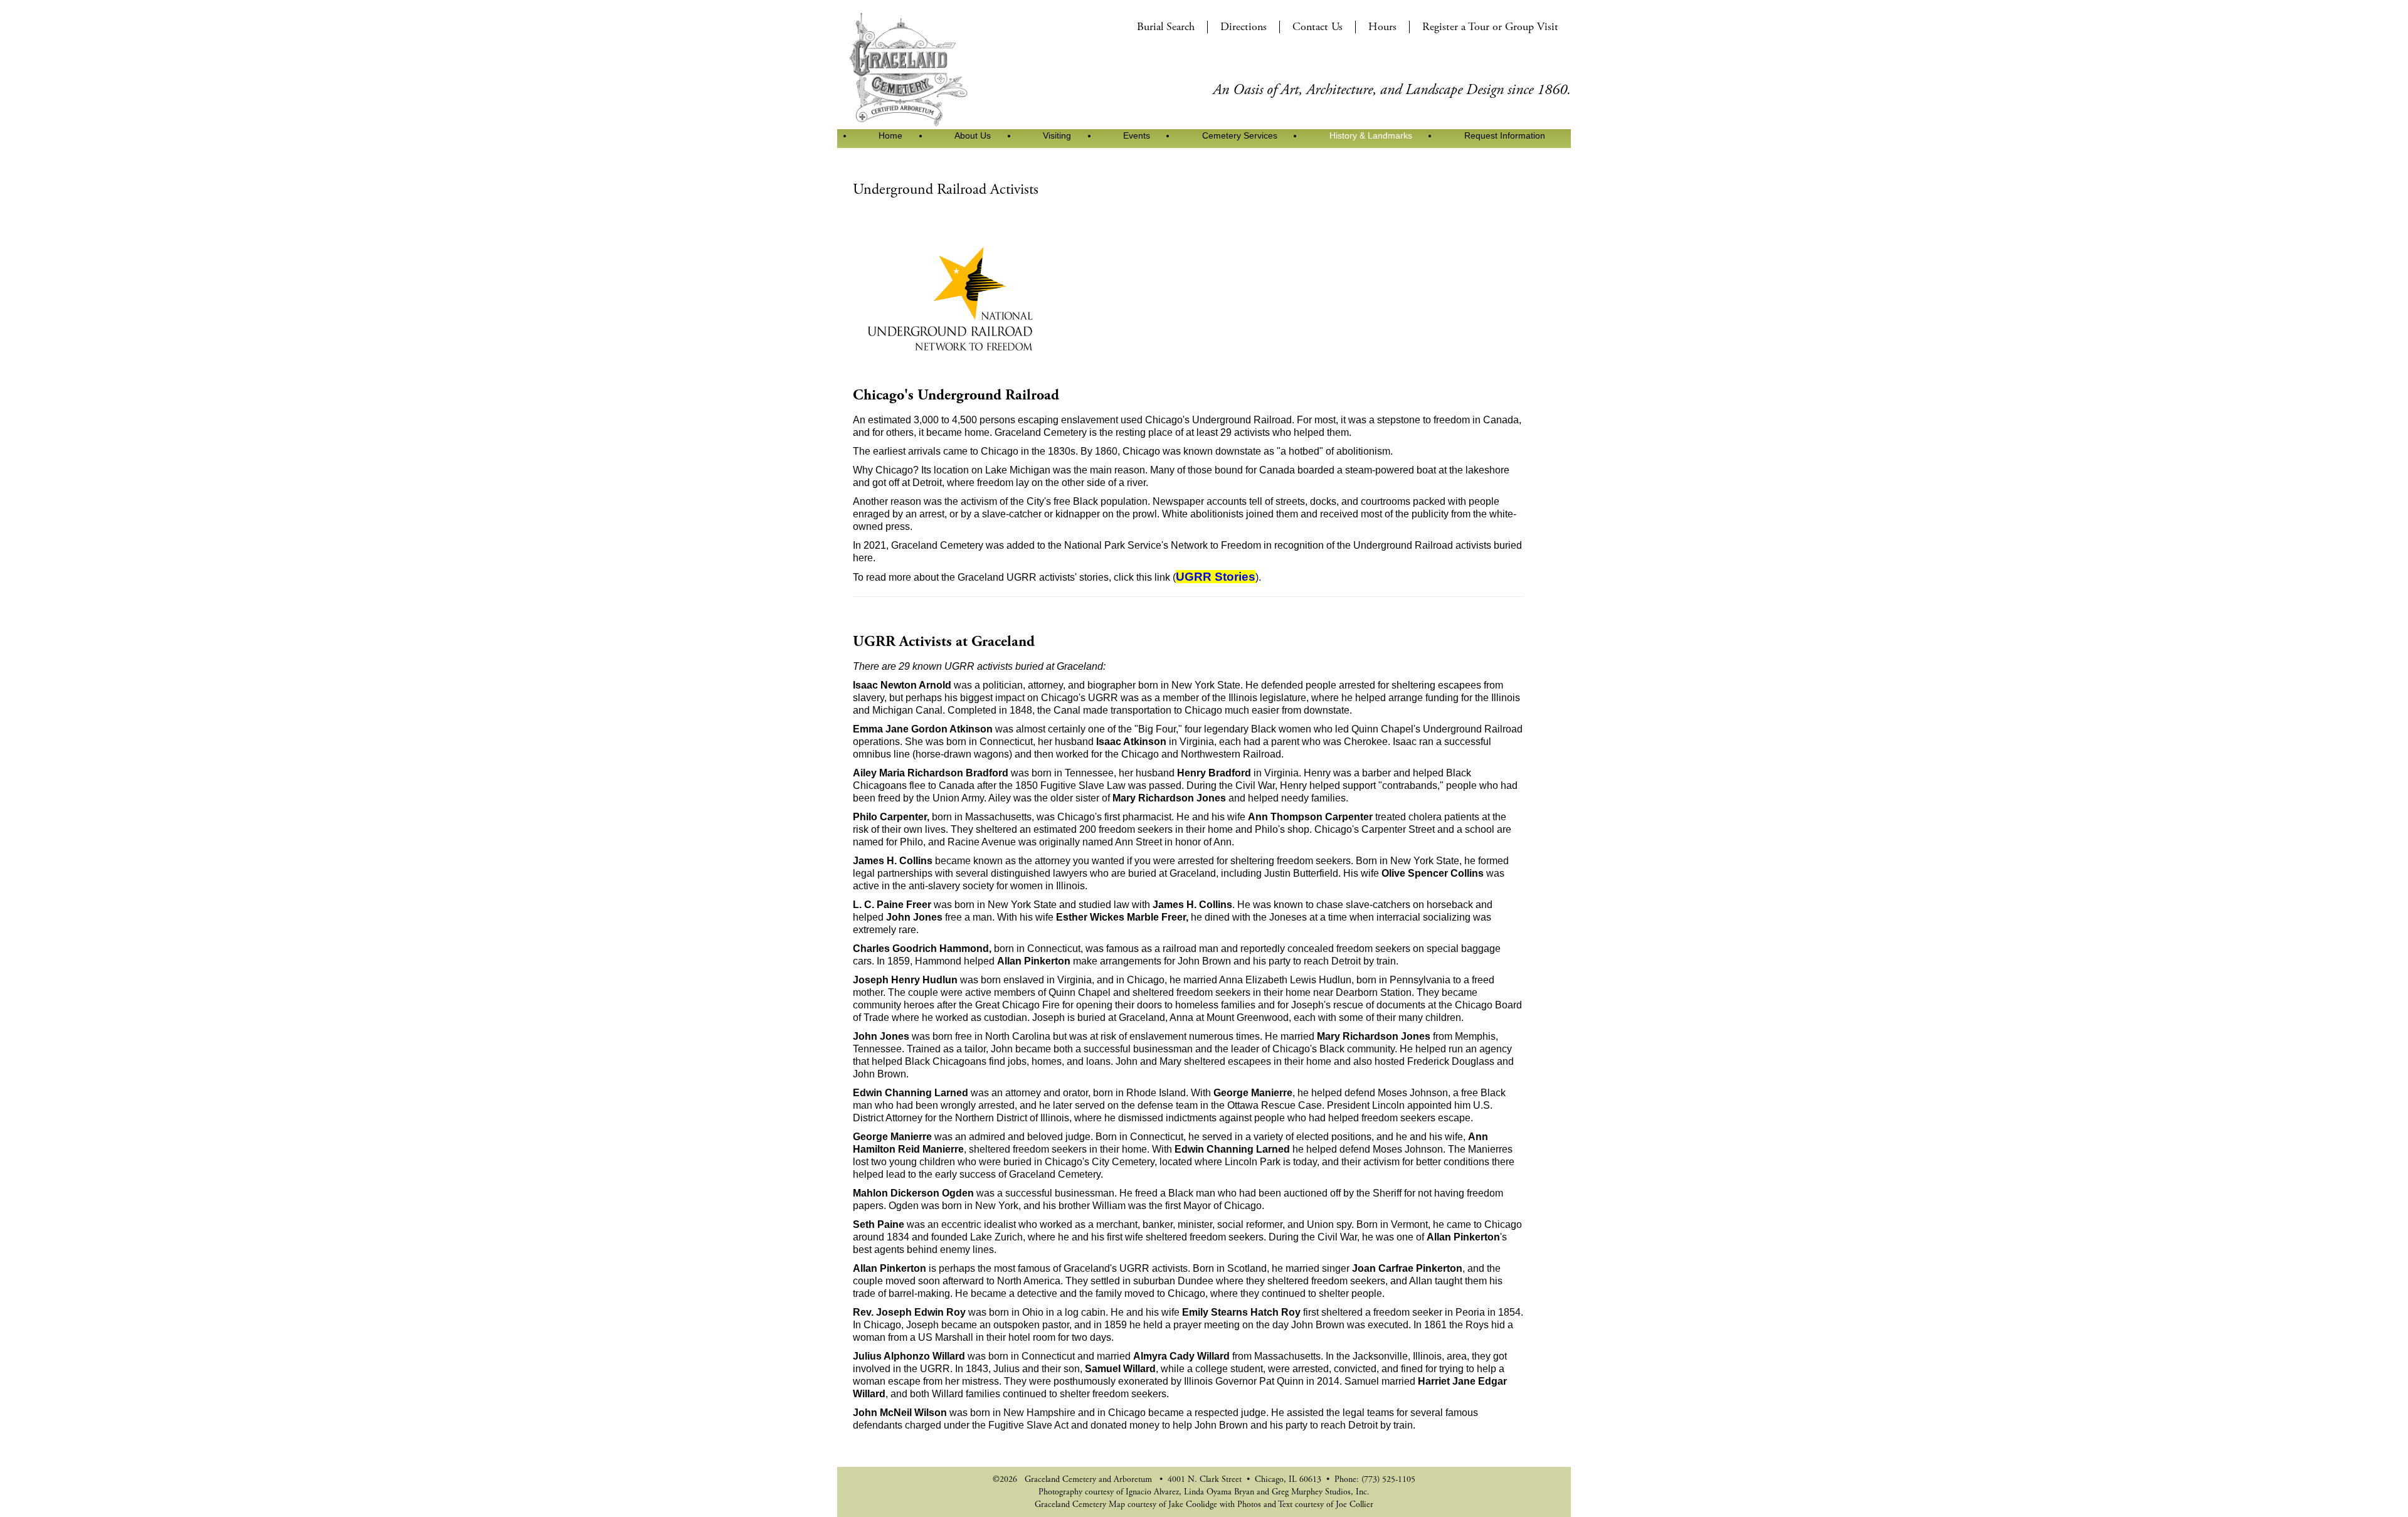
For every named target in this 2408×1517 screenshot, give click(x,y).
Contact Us (1318, 27)
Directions (1244, 27)
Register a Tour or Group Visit (1490, 27)
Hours (1382, 27)
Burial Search (1166, 27)
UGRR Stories (1216, 577)
